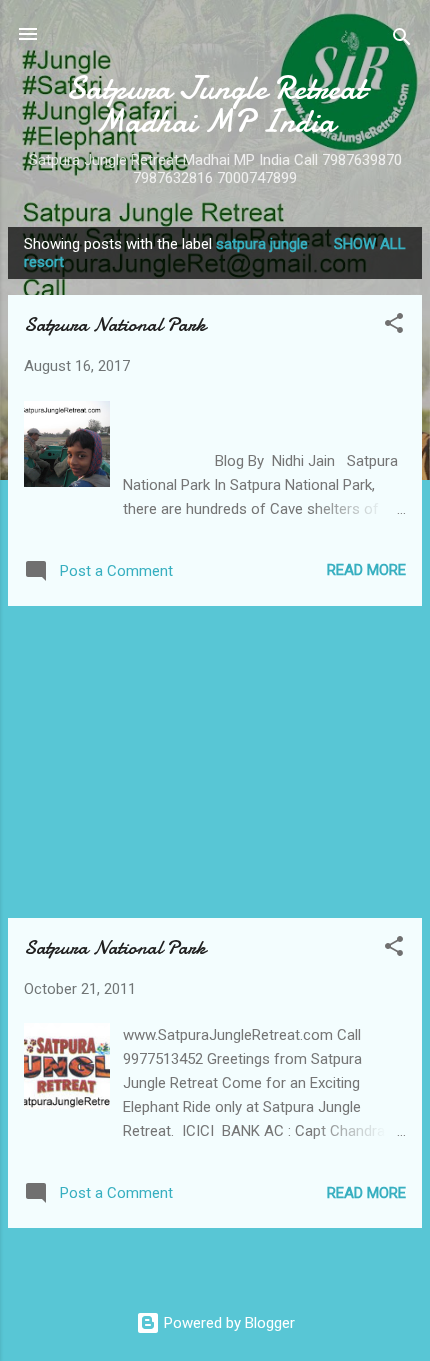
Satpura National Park (115, 324)
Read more (366, 570)
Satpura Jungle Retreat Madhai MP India (215, 105)
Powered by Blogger (227, 1323)
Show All (370, 244)
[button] (394, 326)
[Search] (402, 40)
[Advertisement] (215, 762)
